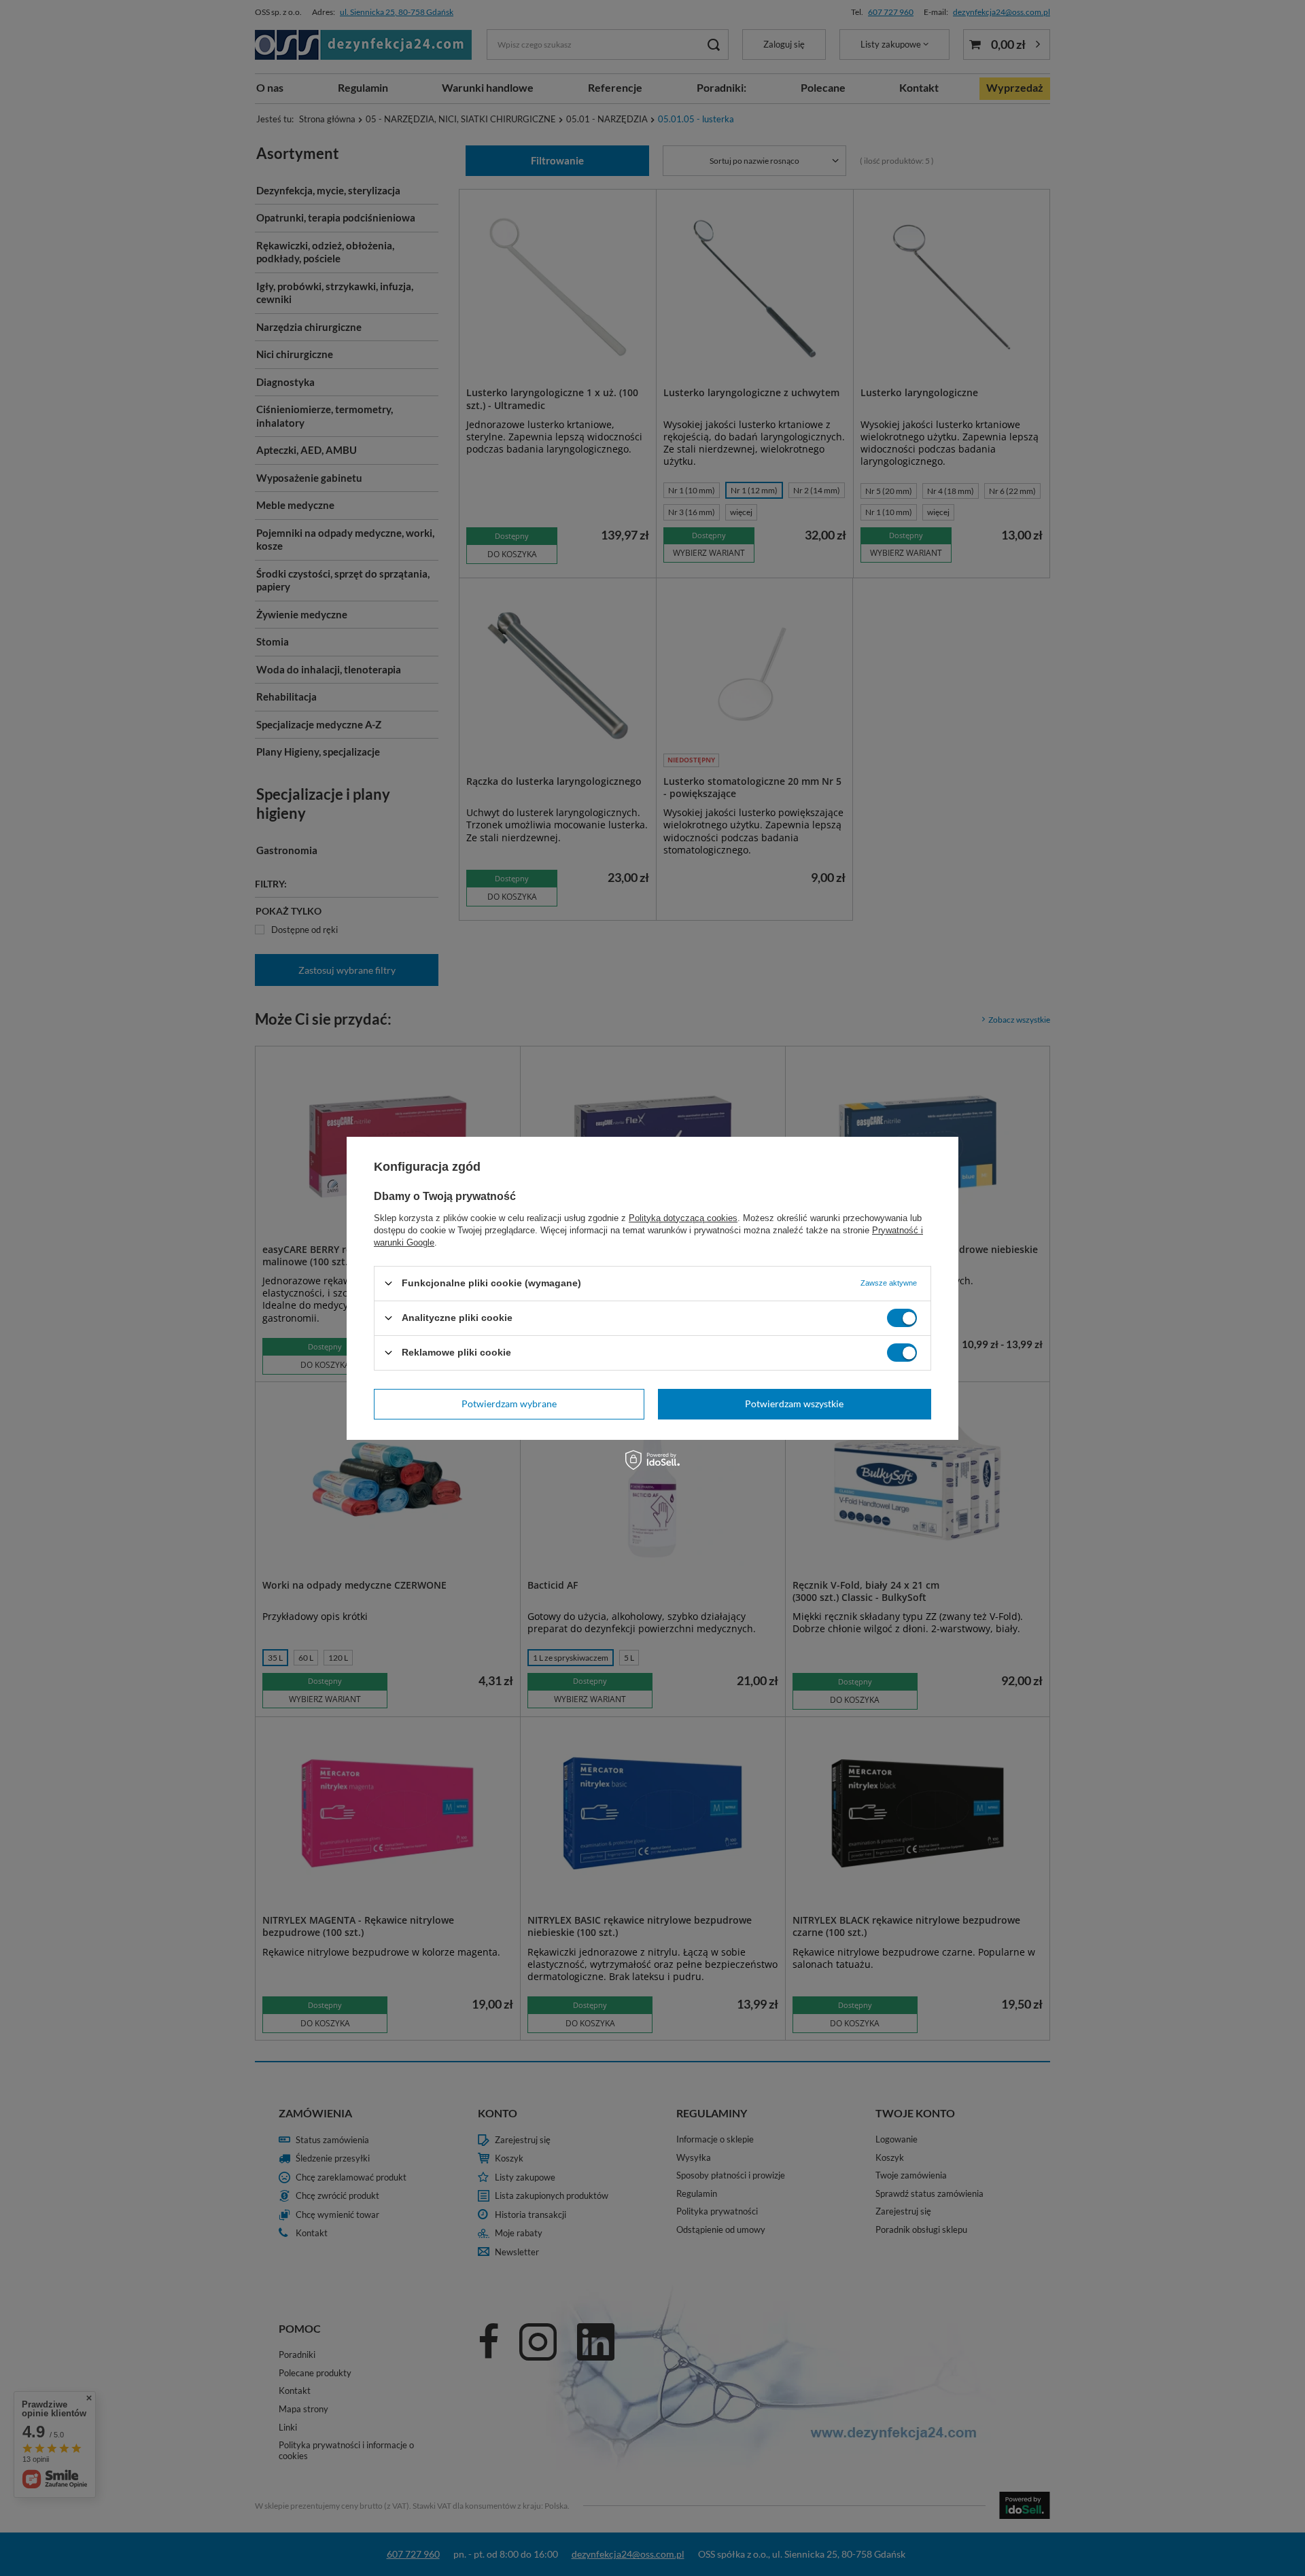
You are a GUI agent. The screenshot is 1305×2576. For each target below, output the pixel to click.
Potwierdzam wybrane (509, 1404)
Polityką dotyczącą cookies (683, 1217)
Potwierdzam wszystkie (794, 1404)
